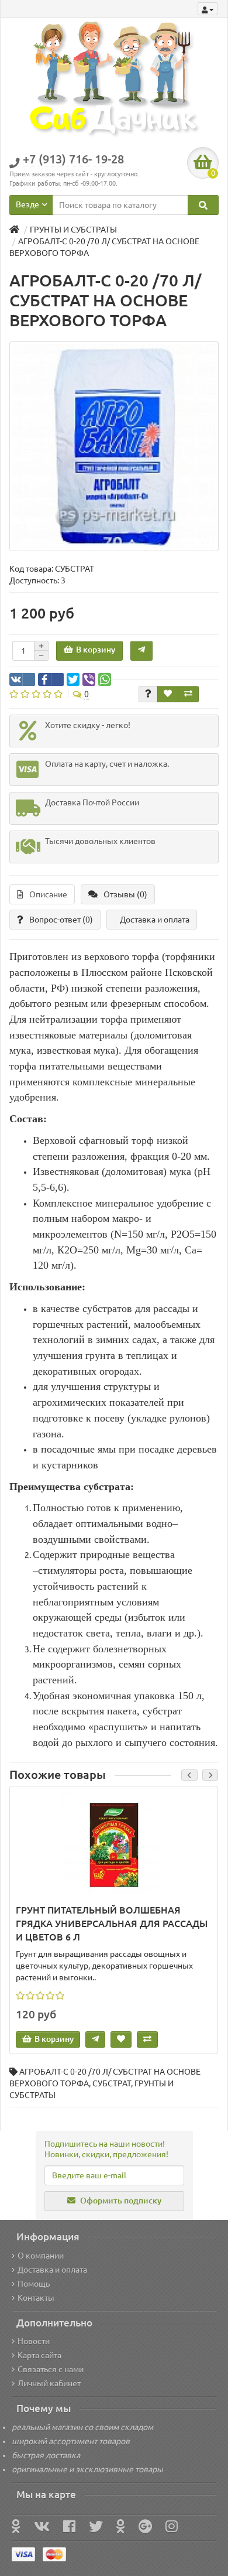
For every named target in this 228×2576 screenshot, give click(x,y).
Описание (48, 894)
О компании (41, 2256)
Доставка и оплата (155, 920)
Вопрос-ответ (61, 920)
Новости (34, 2341)
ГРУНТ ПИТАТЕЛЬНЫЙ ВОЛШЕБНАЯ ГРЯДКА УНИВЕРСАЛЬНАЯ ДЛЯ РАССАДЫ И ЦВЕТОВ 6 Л (112, 1924)
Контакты (36, 2298)
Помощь (34, 2284)
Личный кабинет (49, 2383)
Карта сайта (39, 2355)
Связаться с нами (51, 2369)
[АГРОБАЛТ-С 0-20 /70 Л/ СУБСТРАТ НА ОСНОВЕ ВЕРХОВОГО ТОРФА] (114, 446)
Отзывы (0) (125, 894)
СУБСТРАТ (112, 2083)
